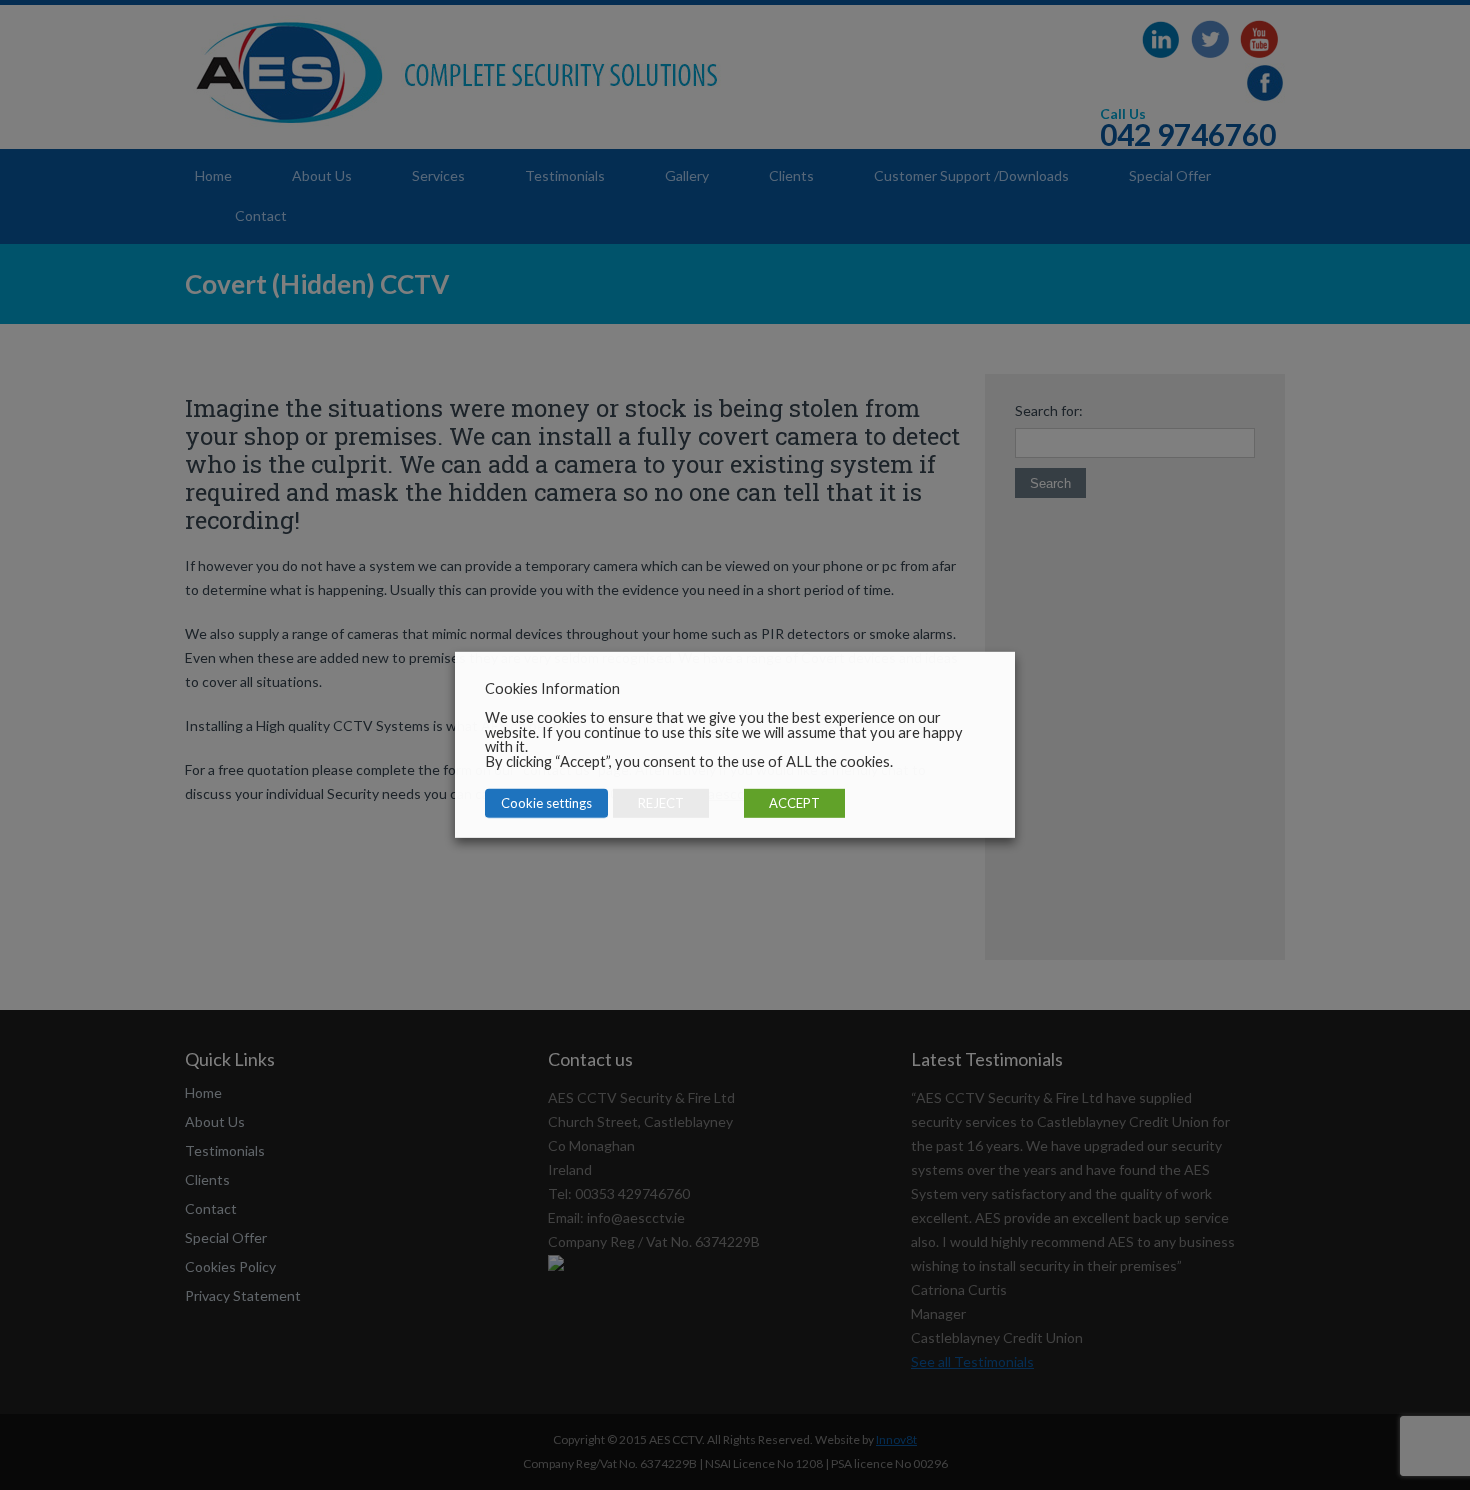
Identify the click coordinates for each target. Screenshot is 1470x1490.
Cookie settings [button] (546, 803)
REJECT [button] (661, 803)
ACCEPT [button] (794, 803)
